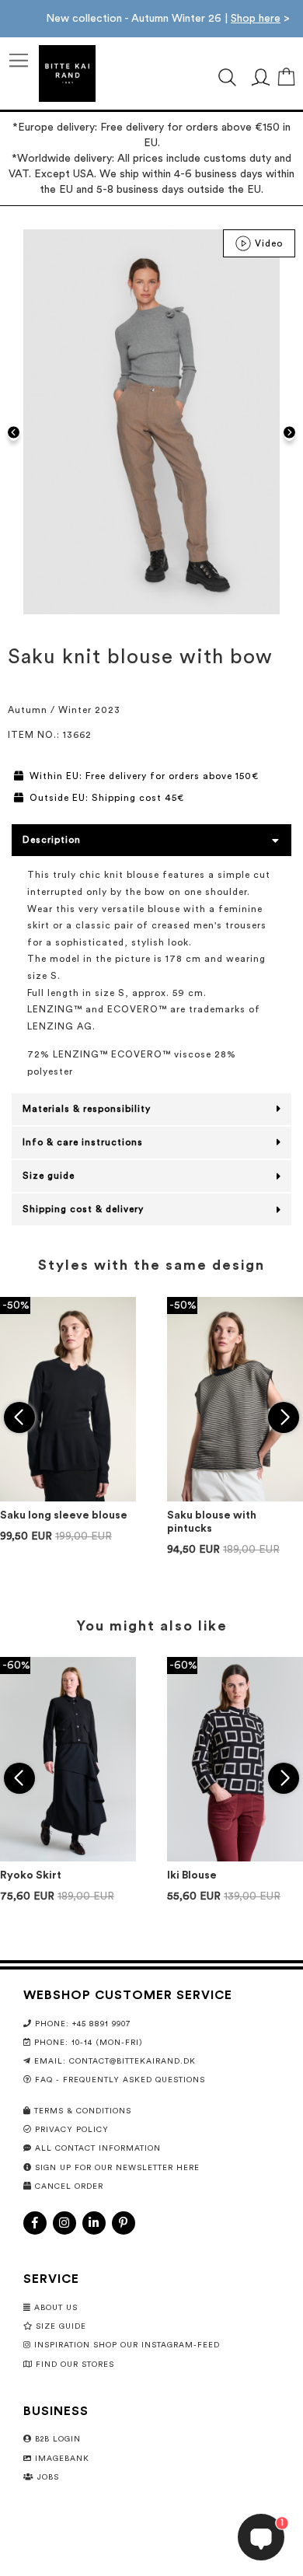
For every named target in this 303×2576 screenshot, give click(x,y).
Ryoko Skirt (31, 1875)
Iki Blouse (192, 1875)
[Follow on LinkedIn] (94, 2223)
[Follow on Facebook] (35, 2223)
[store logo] (67, 73)
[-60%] (68, 1858)
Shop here (256, 19)
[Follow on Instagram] (64, 2223)
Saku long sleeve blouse (64, 1515)
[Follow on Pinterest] (124, 2223)
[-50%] (68, 1498)
